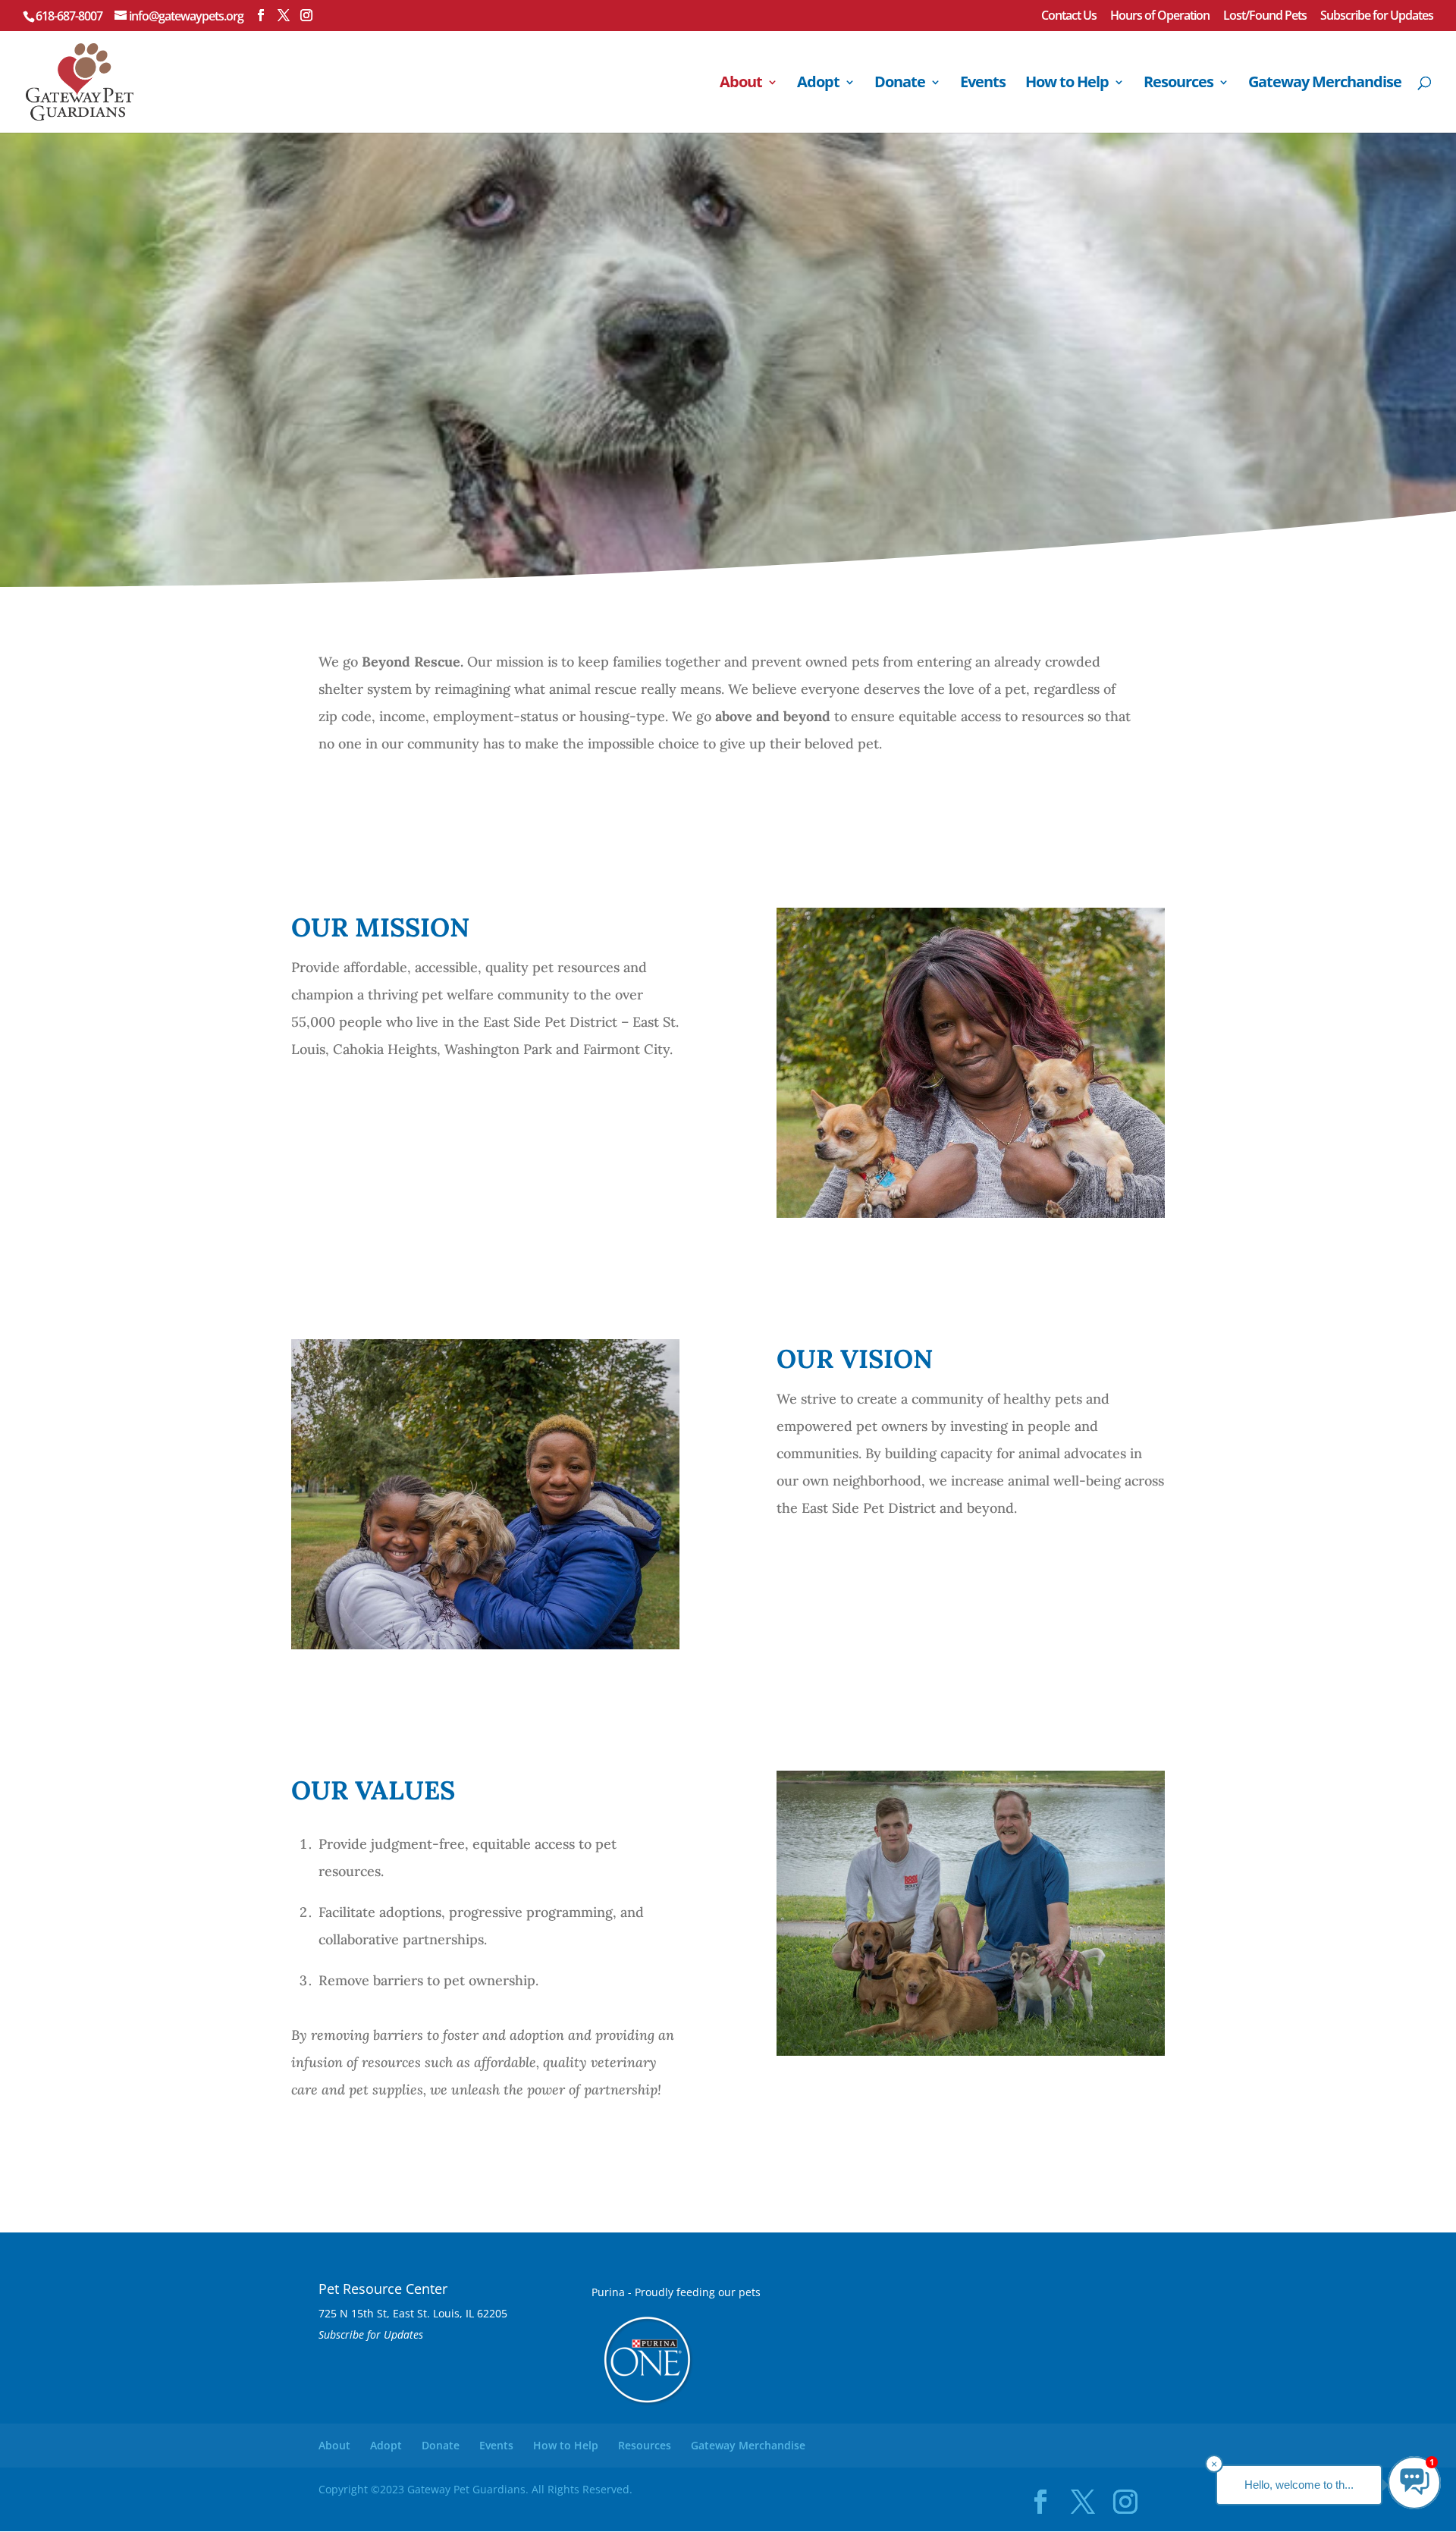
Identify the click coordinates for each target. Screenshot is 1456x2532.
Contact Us (1069, 16)
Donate (900, 84)
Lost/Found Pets (1265, 16)
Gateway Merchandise (1325, 84)
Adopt (818, 84)
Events (983, 84)
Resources (1178, 84)
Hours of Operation (1160, 16)
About (741, 84)
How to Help (1067, 84)
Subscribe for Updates (1377, 16)
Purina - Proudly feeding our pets (676, 2292)
